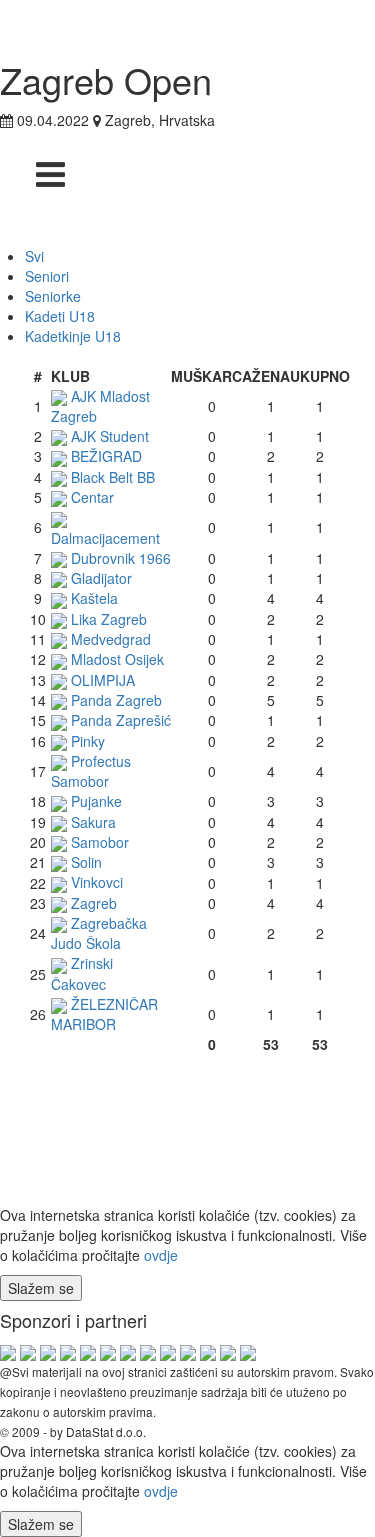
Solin (86, 862)
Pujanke (96, 801)
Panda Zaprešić (121, 720)
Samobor (100, 842)
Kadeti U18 (60, 316)
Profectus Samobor (91, 771)
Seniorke (53, 296)
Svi (34, 256)
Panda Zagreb (116, 700)
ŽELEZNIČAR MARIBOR (104, 1014)
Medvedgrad (111, 639)
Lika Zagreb (109, 619)
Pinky (88, 741)
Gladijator (101, 578)
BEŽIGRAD (106, 456)
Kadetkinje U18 (73, 336)
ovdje (161, 1255)
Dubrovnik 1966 (121, 558)
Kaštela (94, 598)
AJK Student (110, 436)
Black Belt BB (113, 477)
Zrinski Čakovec (82, 973)
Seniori (47, 276)
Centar (92, 497)
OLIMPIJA (103, 680)
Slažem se (41, 1288)
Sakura (93, 822)
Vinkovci (97, 882)
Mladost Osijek (117, 659)
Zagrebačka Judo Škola (99, 933)
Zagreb (94, 903)
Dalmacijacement (105, 538)
